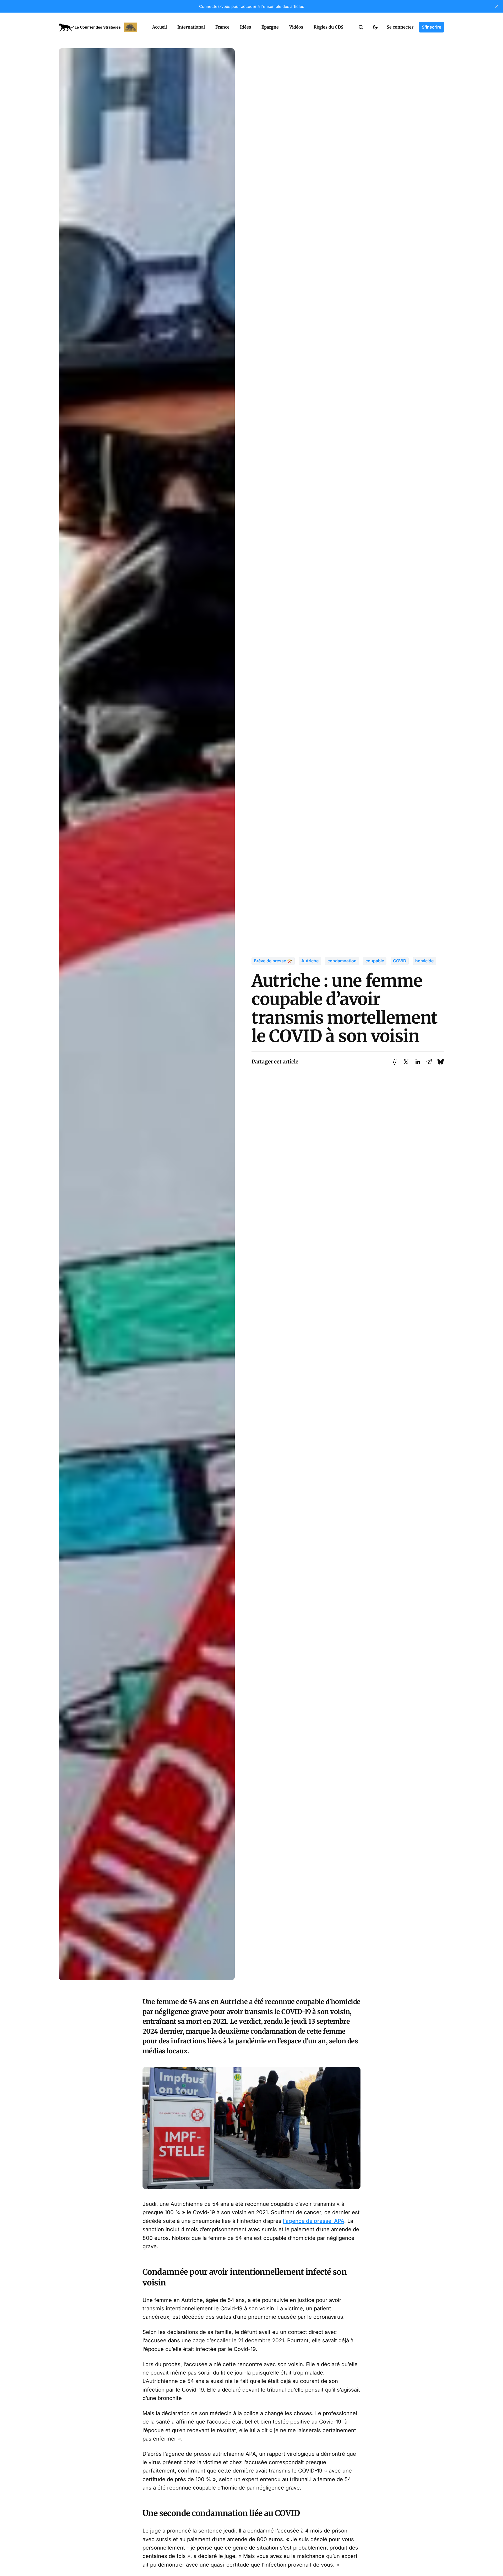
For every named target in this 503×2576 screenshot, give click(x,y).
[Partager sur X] (406, 1062)
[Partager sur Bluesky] (441, 1062)
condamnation (342, 961)
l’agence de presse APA (314, 2221)
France (222, 27)
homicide (424, 961)
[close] (497, 6)
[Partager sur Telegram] (429, 1062)
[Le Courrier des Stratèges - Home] (100, 27)
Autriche (310, 961)
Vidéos (296, 27)
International (191, 27)
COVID (400, 961)
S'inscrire (431, 27)
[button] (361, 27)
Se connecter (400, 27)
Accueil (160, 27)
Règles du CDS (329, 27)
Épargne (270, 27)
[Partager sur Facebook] (395, 1062)
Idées (245, 27)
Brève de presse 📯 (273, 961)
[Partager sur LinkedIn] (418, 1062)
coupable (375, 961)
